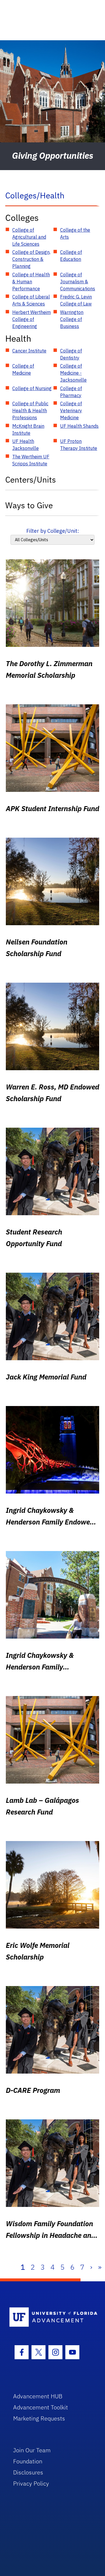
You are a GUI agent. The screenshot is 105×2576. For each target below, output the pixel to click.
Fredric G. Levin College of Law (76, 300)
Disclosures (28, 2472)
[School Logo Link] (49, 2317)
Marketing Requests (39, 2418)
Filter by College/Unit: (53, 531)
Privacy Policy (31, 2483)
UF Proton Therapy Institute (79, 445)
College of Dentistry (71, 354)
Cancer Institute (29, 351)
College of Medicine (23, 369)
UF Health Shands (79, 426)
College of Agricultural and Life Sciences (29, 237)
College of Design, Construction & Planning (31, 259)
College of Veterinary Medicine (71, 411)
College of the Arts (75, 233)
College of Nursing (32, 388)
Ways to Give (29, 505)
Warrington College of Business (72, 319)
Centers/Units (31, 480)
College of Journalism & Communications (78, 282)
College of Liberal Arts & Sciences (31, 300)
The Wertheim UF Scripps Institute (31, 460)
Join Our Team (32, 2450)
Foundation (28, 2461)
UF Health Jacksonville (26, 445)
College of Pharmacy (71, 392)
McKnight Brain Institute (28, 429)
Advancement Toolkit (41, 2407)
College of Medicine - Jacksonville (73, 373)
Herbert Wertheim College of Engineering (32, 319)
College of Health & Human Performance (31, 282)
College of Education (71, 256)
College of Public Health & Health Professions (30, 411)
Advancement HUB (38, 2396)
